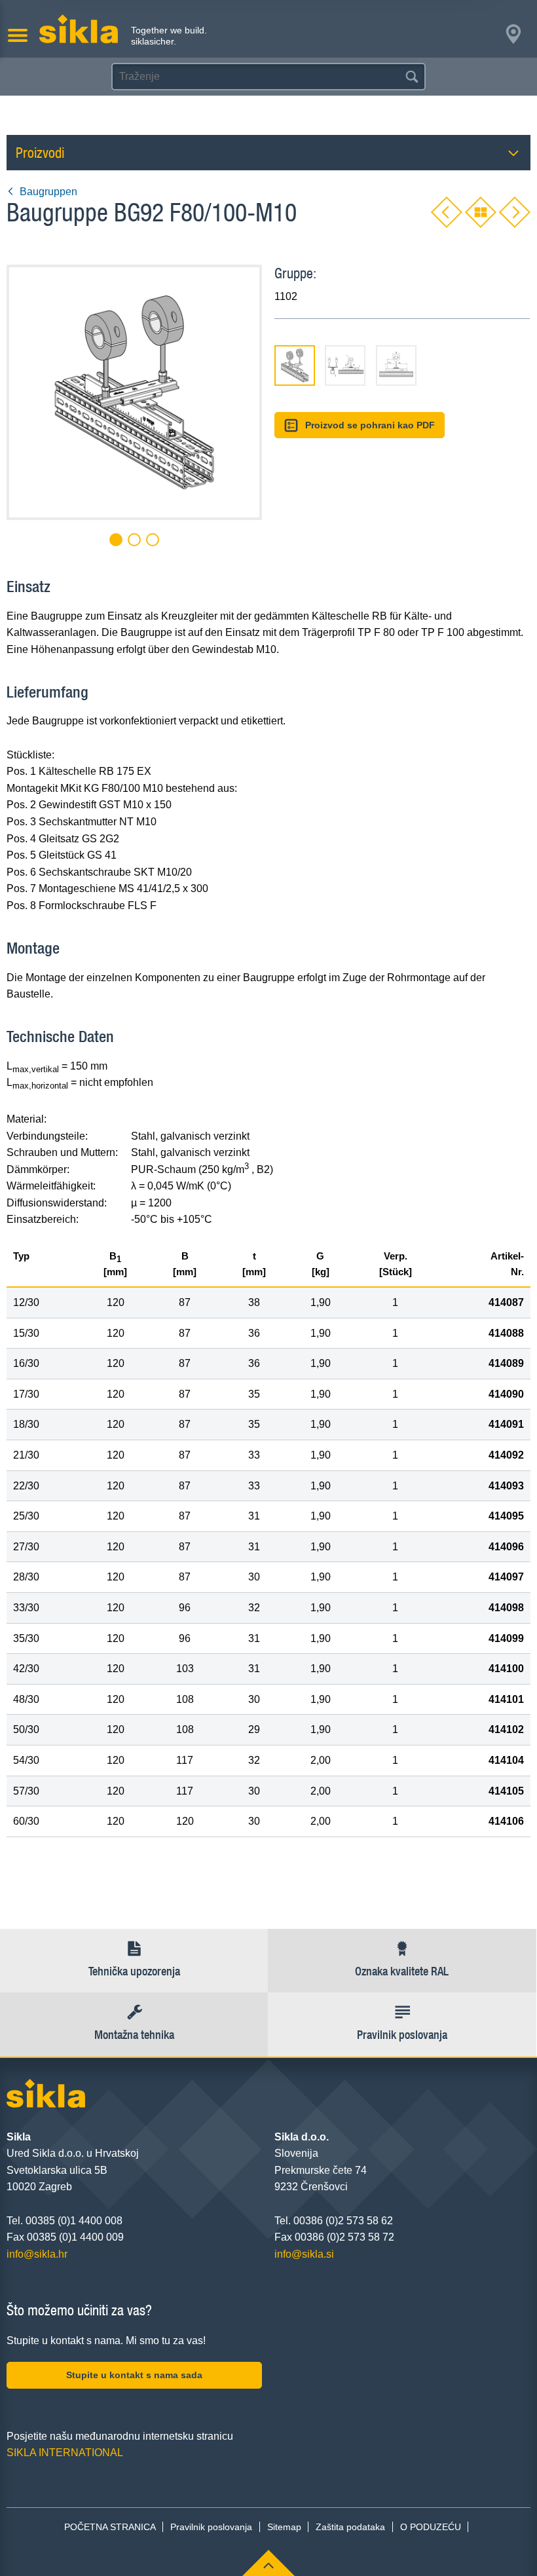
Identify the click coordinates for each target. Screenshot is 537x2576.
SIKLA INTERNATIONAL (65, 2453)
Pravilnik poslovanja (211, 2527)
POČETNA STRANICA (110, 2527)
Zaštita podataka (350, 2527)
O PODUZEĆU (431, 2527)
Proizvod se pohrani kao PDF (370, 425)
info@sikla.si (304, 2254)
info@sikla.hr (37, 2254)
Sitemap (284, 2527)
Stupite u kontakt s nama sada (134, 2375)
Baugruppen (48, 192)
